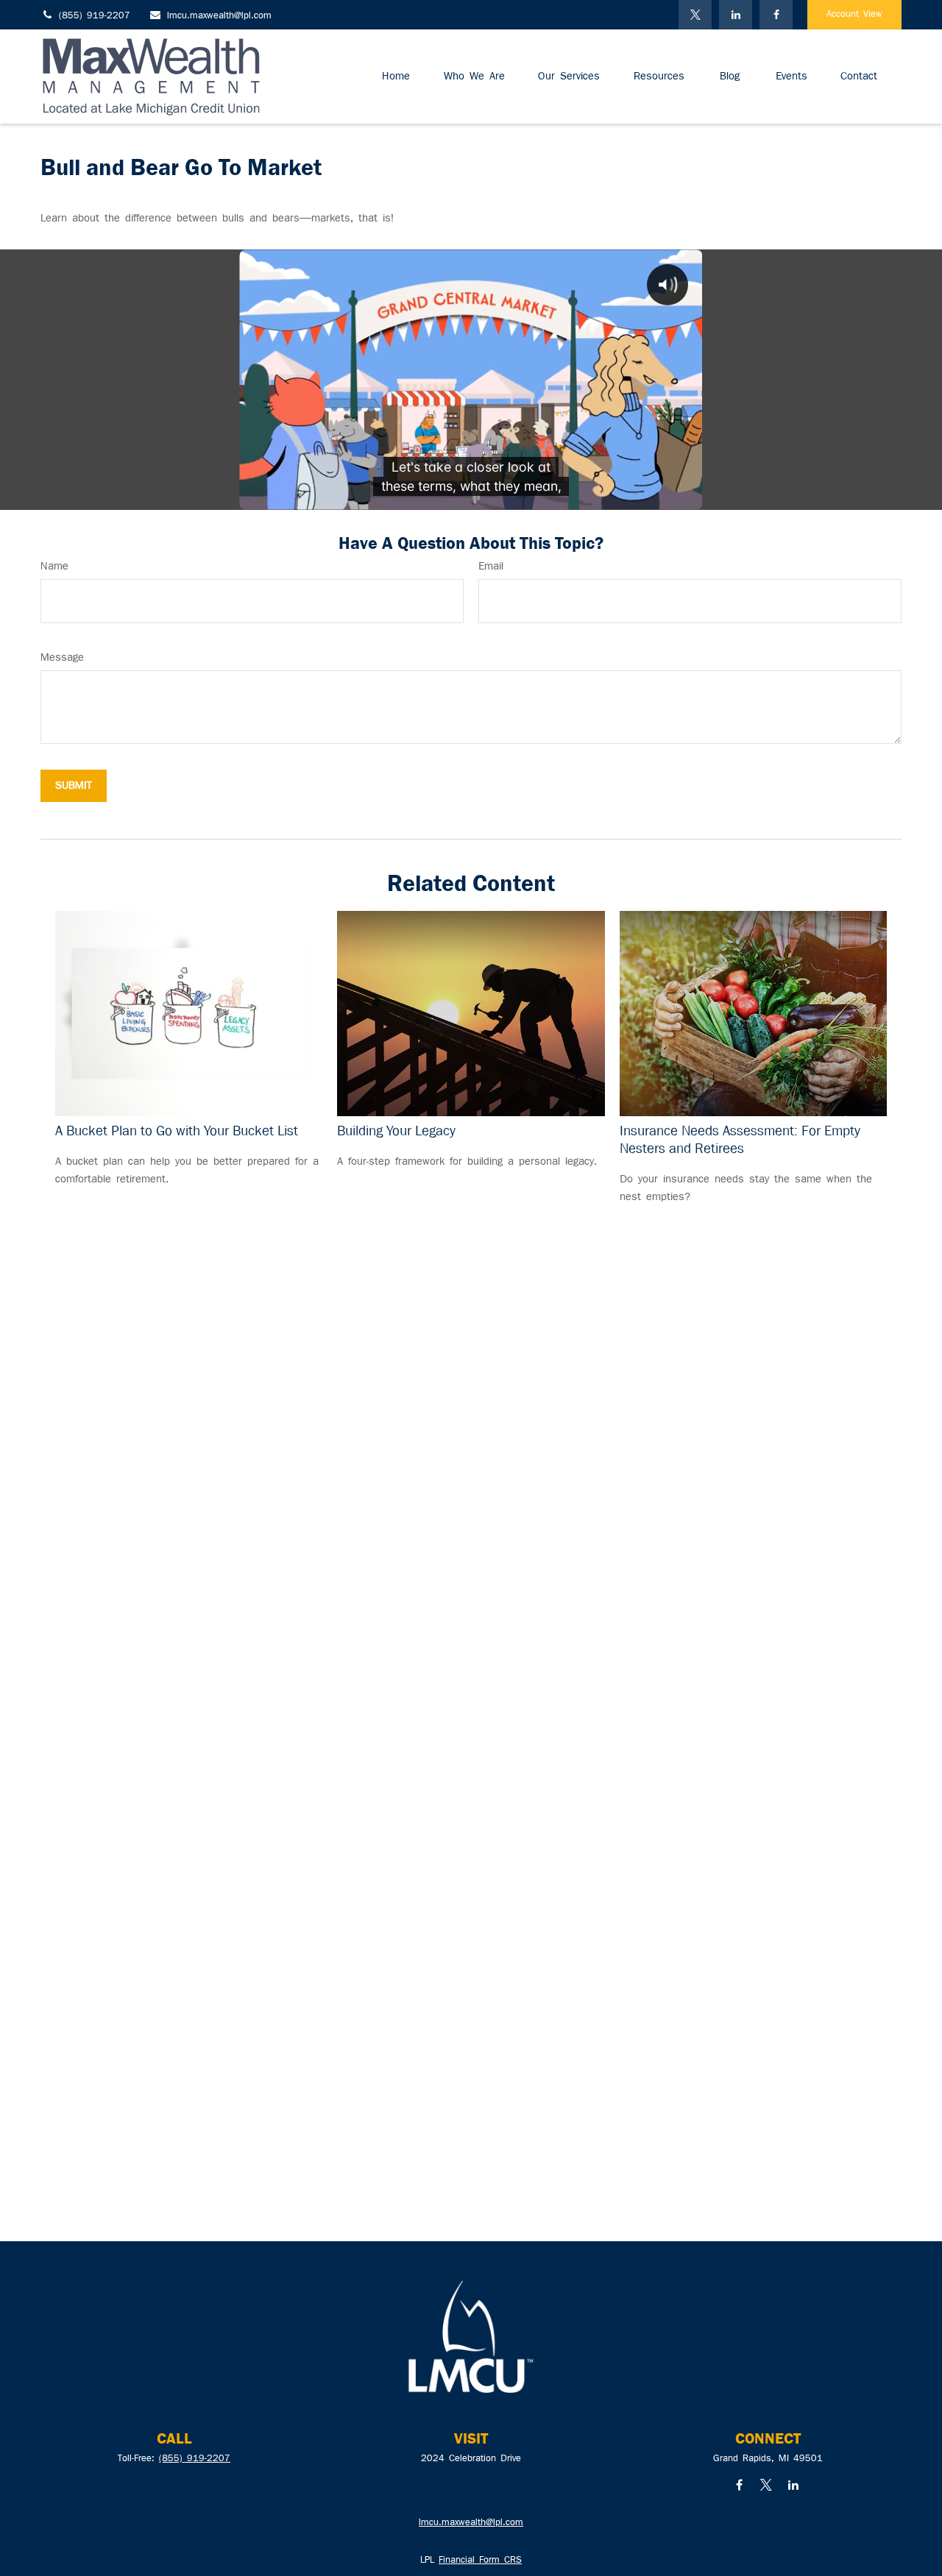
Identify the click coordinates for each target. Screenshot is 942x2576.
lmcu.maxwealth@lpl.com (219, 16)
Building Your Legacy (396, 1131)
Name (54, 567)
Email (491, 567)
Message (62, 658)
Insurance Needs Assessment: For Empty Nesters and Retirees (740, 1140)
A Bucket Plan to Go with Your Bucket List (177, 1131)
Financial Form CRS (480, 2561)
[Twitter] (695, 15)
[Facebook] (776, 15)
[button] (396, 77)
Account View (854, 15)
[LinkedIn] (736, 15)
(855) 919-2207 (95, 16)
